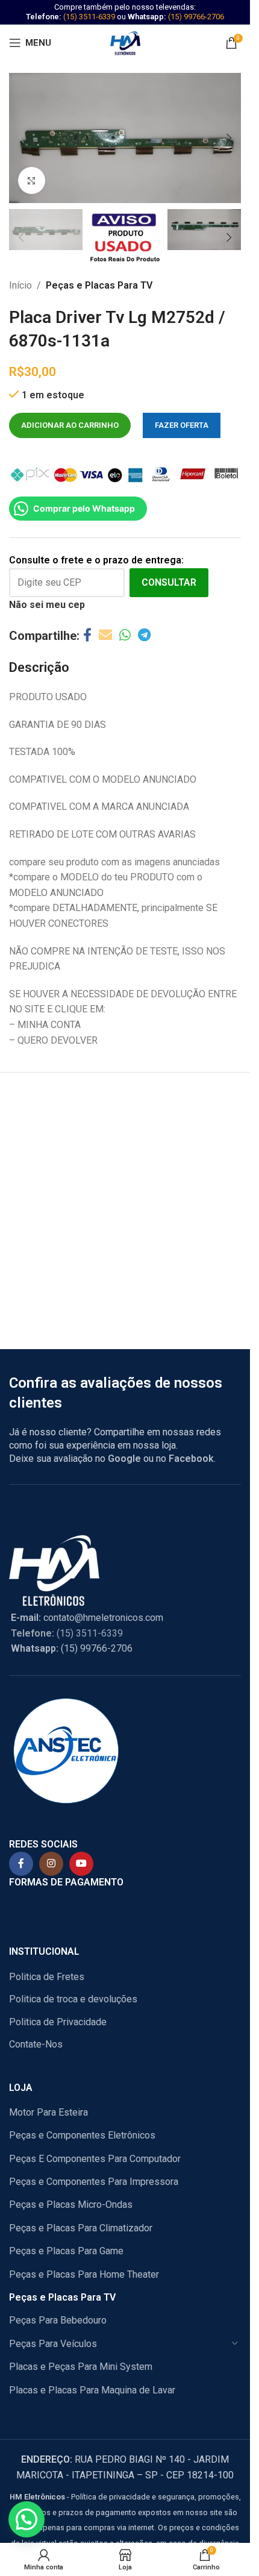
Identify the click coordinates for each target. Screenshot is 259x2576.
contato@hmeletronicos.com (87, 1618)
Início (20, 285)
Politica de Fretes (47, 1977)
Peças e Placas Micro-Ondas (71, 2205)
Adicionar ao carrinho (70, 425)
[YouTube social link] (81, 1864)
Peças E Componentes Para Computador (95, 2159)
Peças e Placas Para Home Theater (84, 2274)
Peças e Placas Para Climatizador (81, 2228)
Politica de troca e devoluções (73, 1999)
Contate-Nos (36, 2044)
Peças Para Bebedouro (58, 2320)
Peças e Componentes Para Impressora (94, 2182)
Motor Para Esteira (48, 2112)
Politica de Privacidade (58, 2022)
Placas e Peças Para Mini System (81, 2367)
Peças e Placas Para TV (99, 285)
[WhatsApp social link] (125, 635)
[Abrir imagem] (32, 180)
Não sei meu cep (47, 605)
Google (124, 1459)
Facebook (191, 1459)
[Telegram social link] (144, 635)
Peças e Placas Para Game (66, 2251)
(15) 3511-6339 (89, 17)
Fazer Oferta (182, 425)
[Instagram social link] (51, 1864)
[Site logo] (125, 42)
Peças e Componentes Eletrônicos (82, 2135)
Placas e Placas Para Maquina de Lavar (92, 2390)
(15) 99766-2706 (196, 17)
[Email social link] (105, 635)
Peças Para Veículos (53, 2344)
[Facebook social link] (87, 635)
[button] (21, 138)
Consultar (169, 582)
